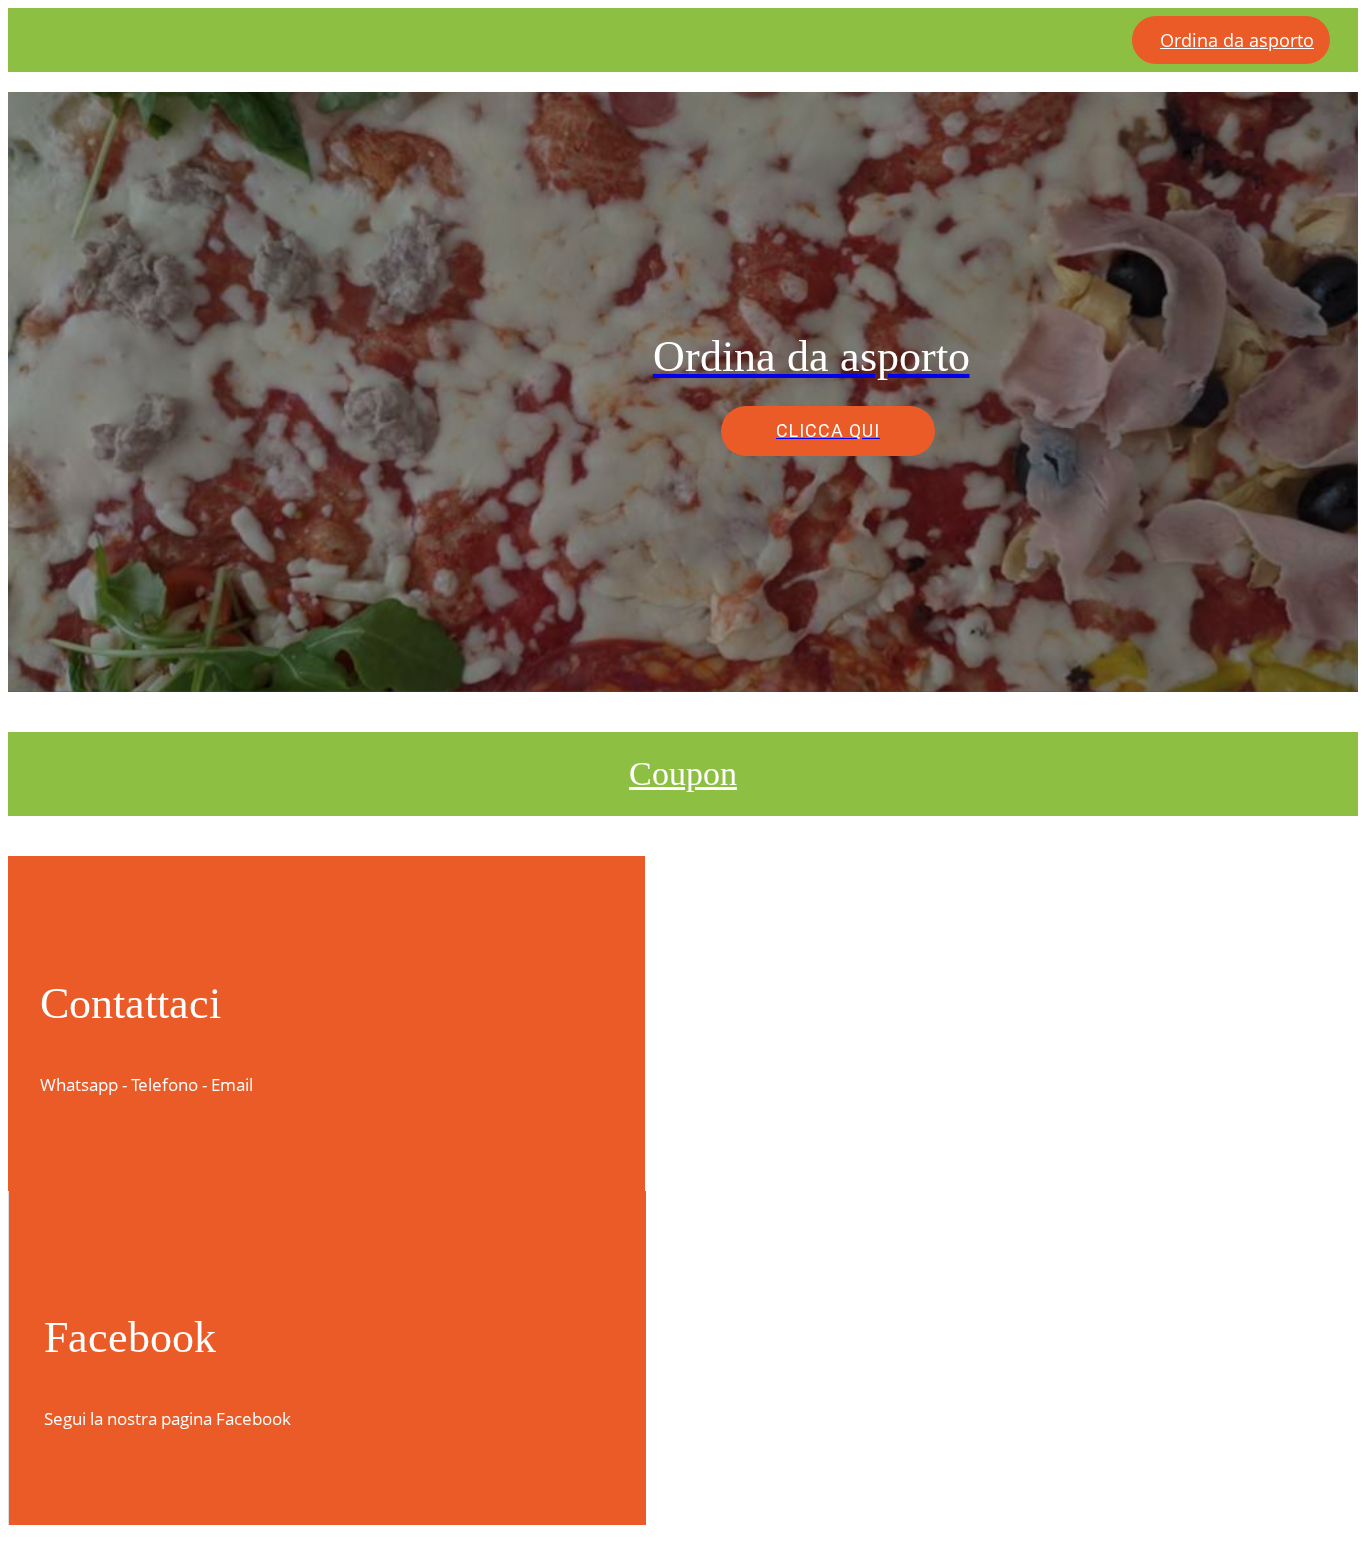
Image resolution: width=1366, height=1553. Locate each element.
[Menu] (40, 40)
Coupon (683, 773)
